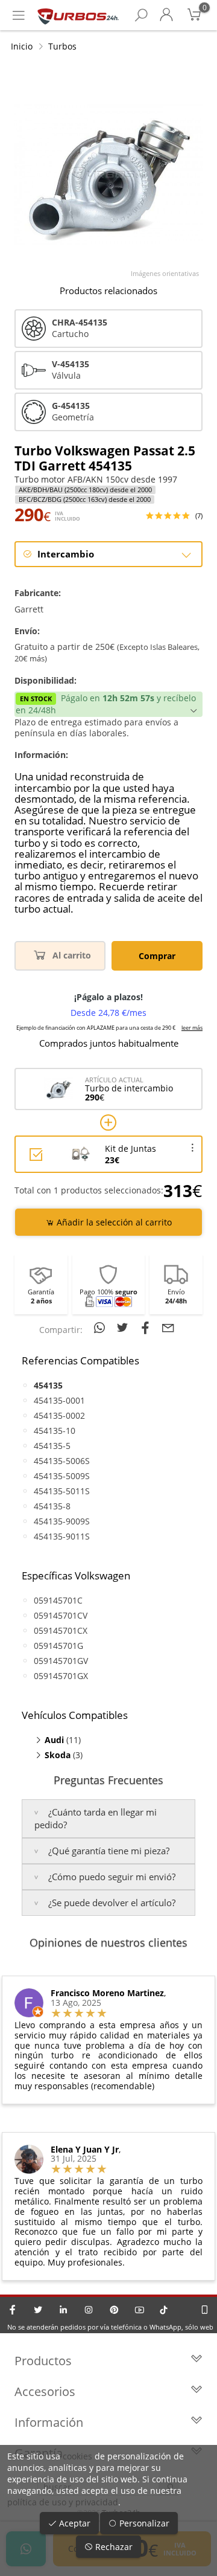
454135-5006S (62, 1461)
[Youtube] (139, 2310)
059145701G (58, 1646)
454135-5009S (62, 1476)
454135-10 (55, 1431)
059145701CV (61, 1615)
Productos (43, 2361)
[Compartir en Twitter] (124, 1328)
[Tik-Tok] (164, 2310)
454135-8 (52, 1506)
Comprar (157, 956)
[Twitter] (38, 2310)
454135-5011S (62, 1491)
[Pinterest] (114, 2310)
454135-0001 (59, 1400)
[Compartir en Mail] (168, 1328)
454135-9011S (62, 1536)
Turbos (62, 46)
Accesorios (45, 2391)
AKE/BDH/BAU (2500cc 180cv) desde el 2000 (85, 490)
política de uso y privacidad (63, 2502)
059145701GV (61, 1661)
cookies (77, 2456)
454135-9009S (62, 1521)
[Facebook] (13, 2310)
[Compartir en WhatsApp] (101, 1328)
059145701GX (61, 1676)
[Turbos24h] (78, 15)
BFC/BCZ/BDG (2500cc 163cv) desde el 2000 (85, 499)
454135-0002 (59, 1415)
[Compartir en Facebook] (147, 1328)
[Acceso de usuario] (166, 15)
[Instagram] (89, 2310)
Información (49, 2422)
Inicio (22, 46)
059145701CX (61, 1630)
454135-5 (52, 1446)
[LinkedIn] (63, 2310)
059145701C (58, 1600)
